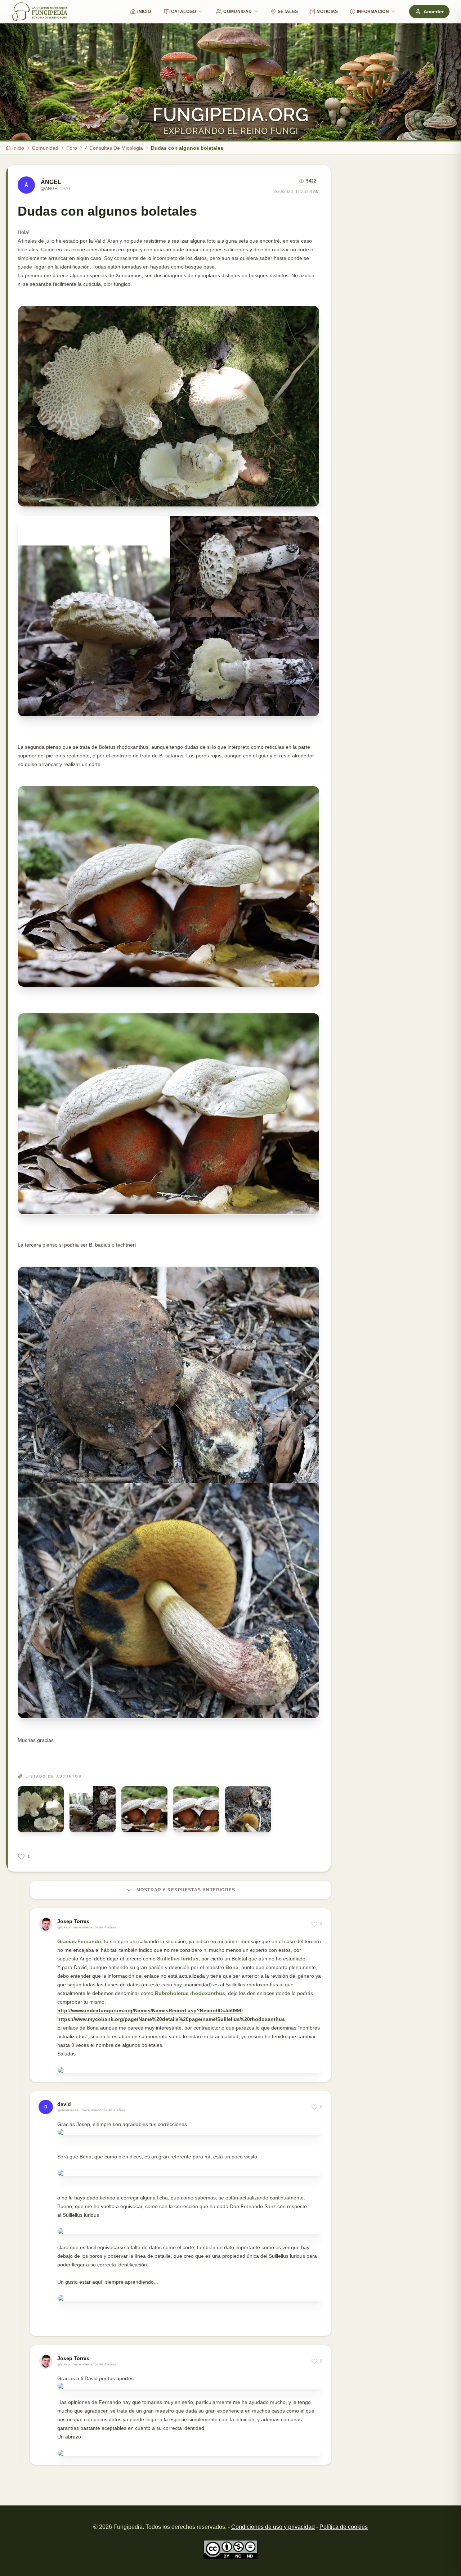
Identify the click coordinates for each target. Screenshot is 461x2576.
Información (373, 12)
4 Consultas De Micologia (114, 148)
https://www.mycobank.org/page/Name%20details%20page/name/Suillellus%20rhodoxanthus (171, 2019)
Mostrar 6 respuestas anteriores (186, 1890)
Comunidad (238, 12)
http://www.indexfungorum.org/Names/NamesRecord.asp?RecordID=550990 (150, 2010)
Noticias (327, 12)
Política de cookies (344, 2527)
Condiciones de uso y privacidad (273, 2527)
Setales (288, 12)
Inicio (144, 12)
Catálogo (183, 12)
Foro (72, 148)
